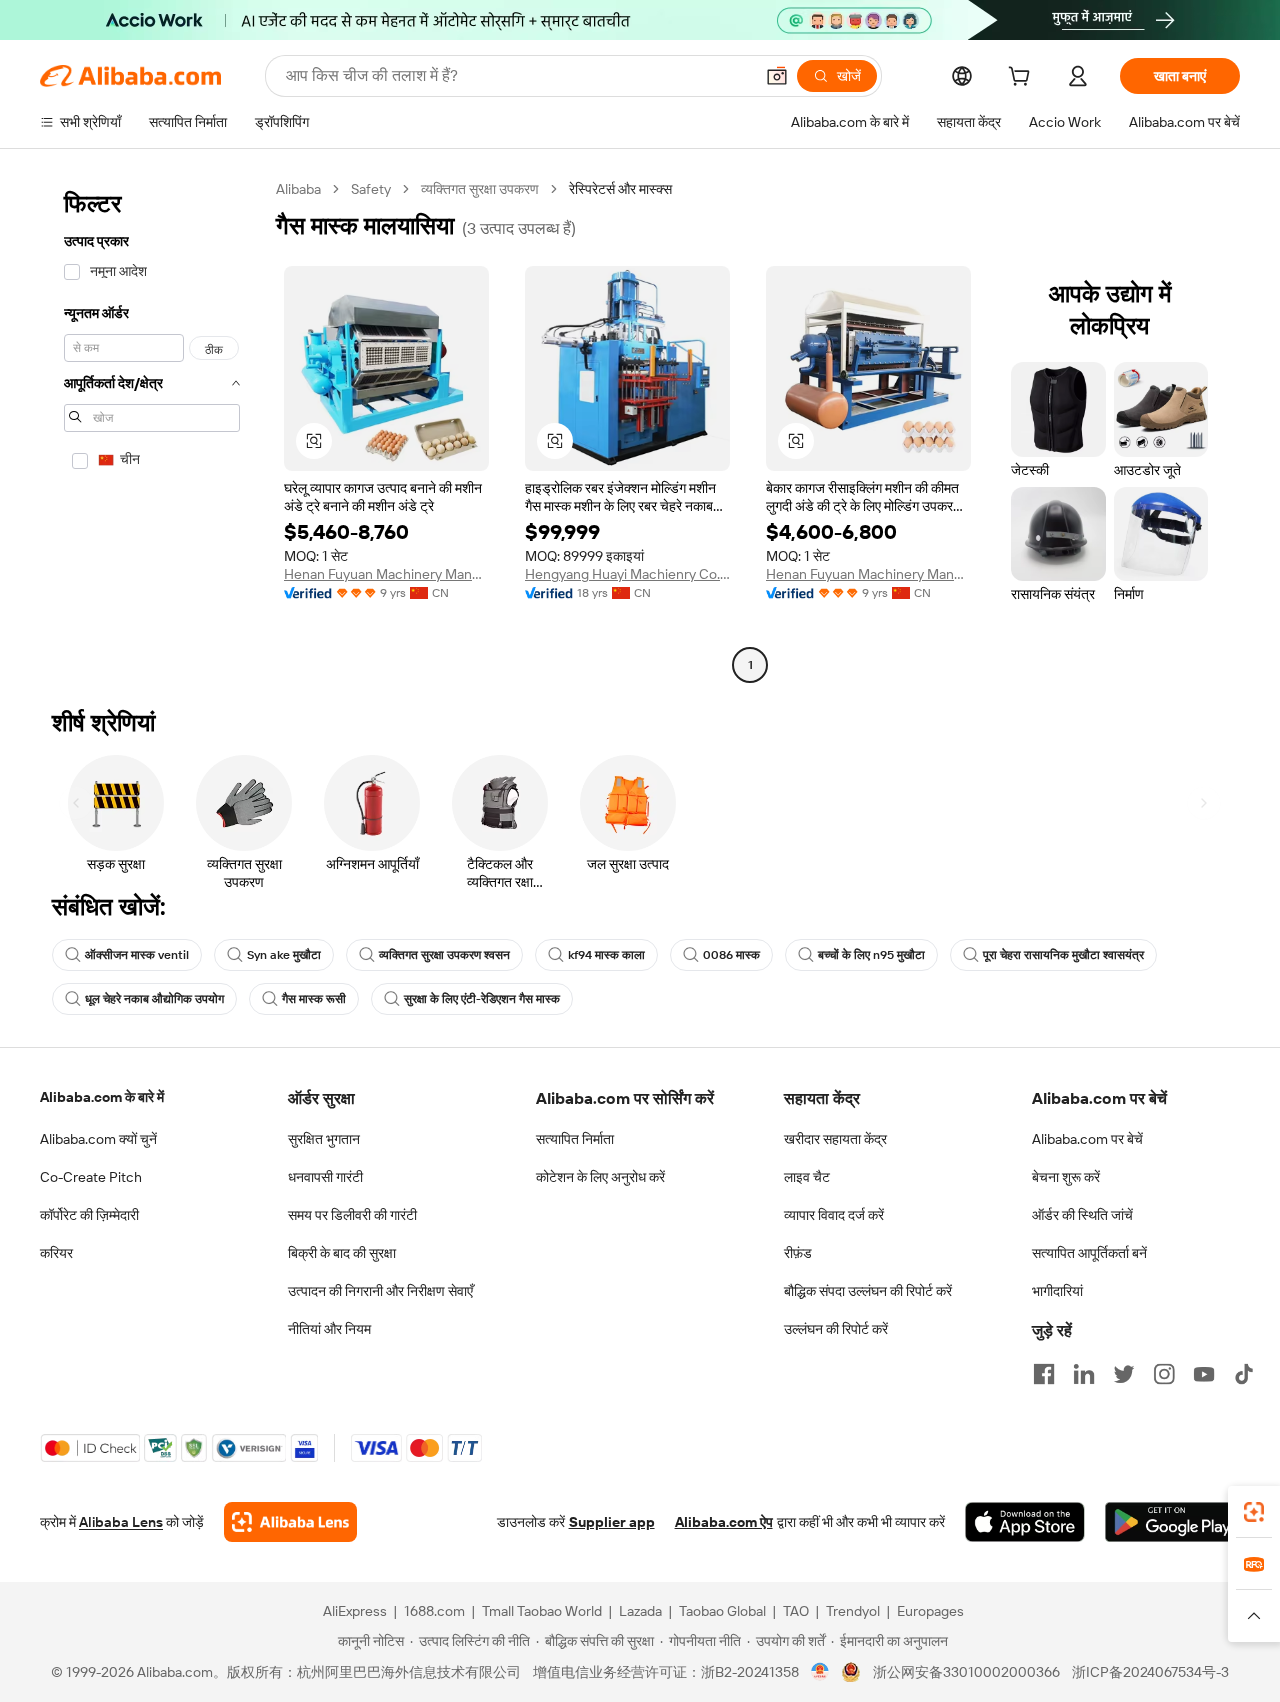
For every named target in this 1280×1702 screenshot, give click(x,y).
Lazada (640, 1611)
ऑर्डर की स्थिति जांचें (1082, 1215)
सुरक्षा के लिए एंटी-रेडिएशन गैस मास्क (482, 999)
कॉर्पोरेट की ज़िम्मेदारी (89, 1215)
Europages (930, 1611)
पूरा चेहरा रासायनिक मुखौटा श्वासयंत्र (1063, 955)
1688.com (434, 1611)
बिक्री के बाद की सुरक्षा (342, 1253)
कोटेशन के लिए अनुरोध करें (600, 1177)
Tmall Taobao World (542, 1611)
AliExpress (355, 1611)
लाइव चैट (807, 1177)
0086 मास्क (731, 955)
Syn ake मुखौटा (284, 955)
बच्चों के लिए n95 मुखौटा (871, 955)
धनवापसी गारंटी (325, 1177)
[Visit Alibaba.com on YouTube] (1204, 1374)
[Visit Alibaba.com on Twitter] (1124, 1374)
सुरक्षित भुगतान (324, 1139)
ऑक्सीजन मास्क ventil (137, 955)
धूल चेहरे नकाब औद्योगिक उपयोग (154, 999)
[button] (777, 76)
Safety (371, 189)
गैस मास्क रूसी (314, 999)
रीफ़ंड (798, 1253)
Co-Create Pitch (91, 1177)
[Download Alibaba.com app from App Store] (1025, 1522)
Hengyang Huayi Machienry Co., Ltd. (627, 574)
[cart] (1023, 79)
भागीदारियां (1057, 1291)
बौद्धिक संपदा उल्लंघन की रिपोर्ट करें (868, 1291)
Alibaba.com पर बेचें (1087, 1139)
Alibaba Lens (121, 1522)
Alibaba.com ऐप (724, 1522)
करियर (56, 1253)
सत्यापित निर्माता (575, 1139)
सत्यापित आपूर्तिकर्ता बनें (1089, 1253)
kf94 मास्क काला (606, 955)
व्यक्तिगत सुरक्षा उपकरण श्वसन (444, 955)
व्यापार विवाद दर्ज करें (834, 1215)
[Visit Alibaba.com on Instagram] (1164, 1374)
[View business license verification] (820, 1672)
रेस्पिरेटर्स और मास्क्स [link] (620, 189)
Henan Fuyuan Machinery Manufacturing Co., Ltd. (386, 574)
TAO (796, 1611)
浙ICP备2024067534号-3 (1150, 1672)
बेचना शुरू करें (1066, 1177)
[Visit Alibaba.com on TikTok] (1244, 1374)
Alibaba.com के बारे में (102, 1097)
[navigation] (152, 429)
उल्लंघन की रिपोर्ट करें (836, 1329)
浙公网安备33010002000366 (966, 1672)
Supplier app (612, 1522)
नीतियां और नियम (329, 1329)
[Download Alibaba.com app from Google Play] (1172, 1522)
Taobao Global (722, 1611)
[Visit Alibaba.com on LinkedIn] (1084, 1374)
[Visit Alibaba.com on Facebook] (1044, 1374)
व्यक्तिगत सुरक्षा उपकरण (480, 189)
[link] (1254, 1512)
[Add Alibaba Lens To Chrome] (290, 1522)
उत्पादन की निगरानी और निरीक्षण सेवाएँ (380, 1291)
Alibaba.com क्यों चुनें (98, 1139)
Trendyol (853, 1611)
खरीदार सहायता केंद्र (835, 1139)
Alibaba (298, 189)
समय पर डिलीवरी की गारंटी (352, 1215)
